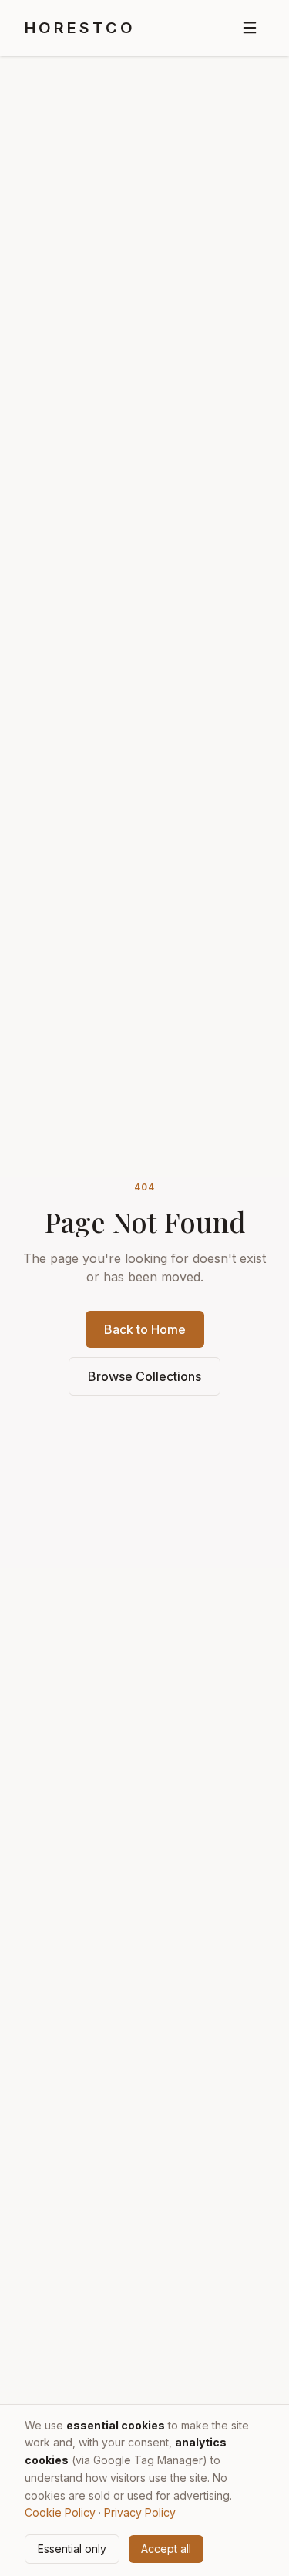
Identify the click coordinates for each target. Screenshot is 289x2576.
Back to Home (145, 1329)
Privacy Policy (140, 2512)
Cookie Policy (60, 2512)
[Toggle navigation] (250, 28)
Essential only (72, 2549)
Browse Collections (144, 1376)
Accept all (166, 2549)
